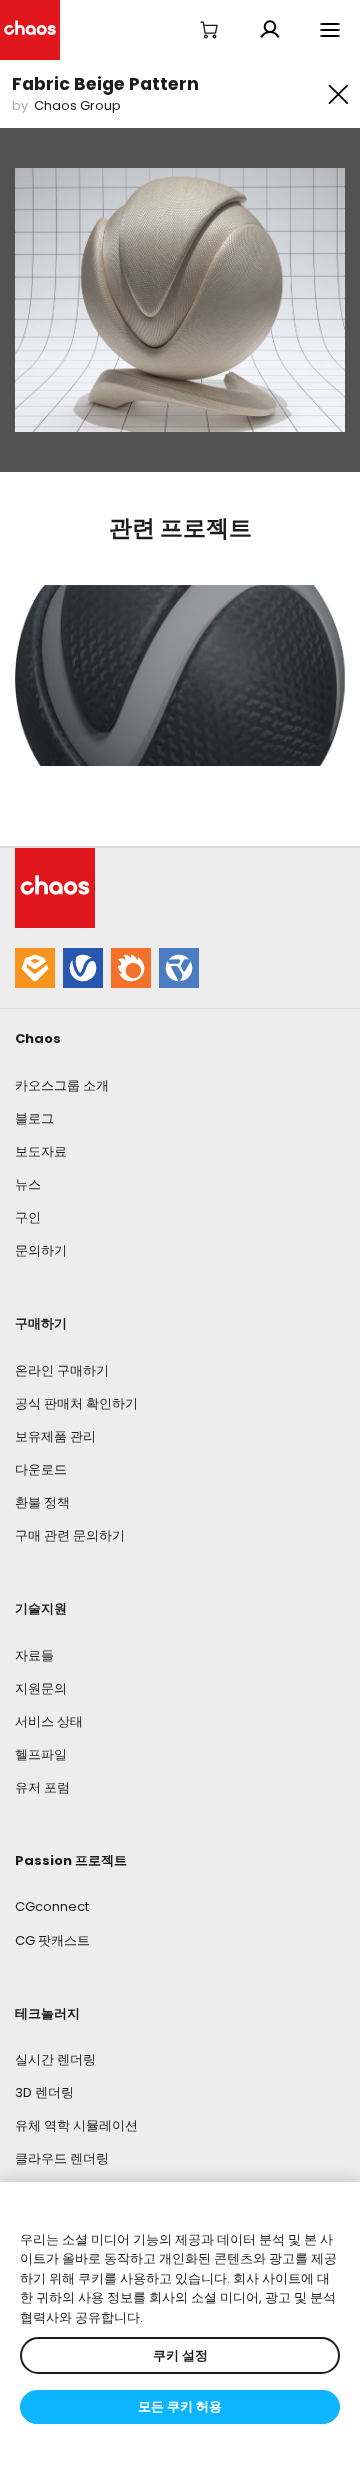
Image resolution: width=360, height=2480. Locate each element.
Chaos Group (77, 105)
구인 (28, 1217)
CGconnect (52, 1906)
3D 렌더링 (44, 2092)
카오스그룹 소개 (62, 1085)
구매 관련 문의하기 (70, 1535)
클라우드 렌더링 (62, 2158)
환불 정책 (42, 1502)
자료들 (34, 1655)
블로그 (34, 1118)
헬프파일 (41, 1754)
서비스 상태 (49, 1721)
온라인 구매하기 (62, 1370)
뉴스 (28, 1184)
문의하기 (41, 1250)
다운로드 (41, 1469)
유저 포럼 (42, 1787)
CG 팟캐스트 (52, 1940)
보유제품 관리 (55, 1436)
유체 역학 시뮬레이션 (76, 2125)
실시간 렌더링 (55, 2059)
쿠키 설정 (180, 2355)
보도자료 (41, 1151)
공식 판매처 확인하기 (76, 1403)
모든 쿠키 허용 (180, 2406)
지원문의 (41, 1688)
